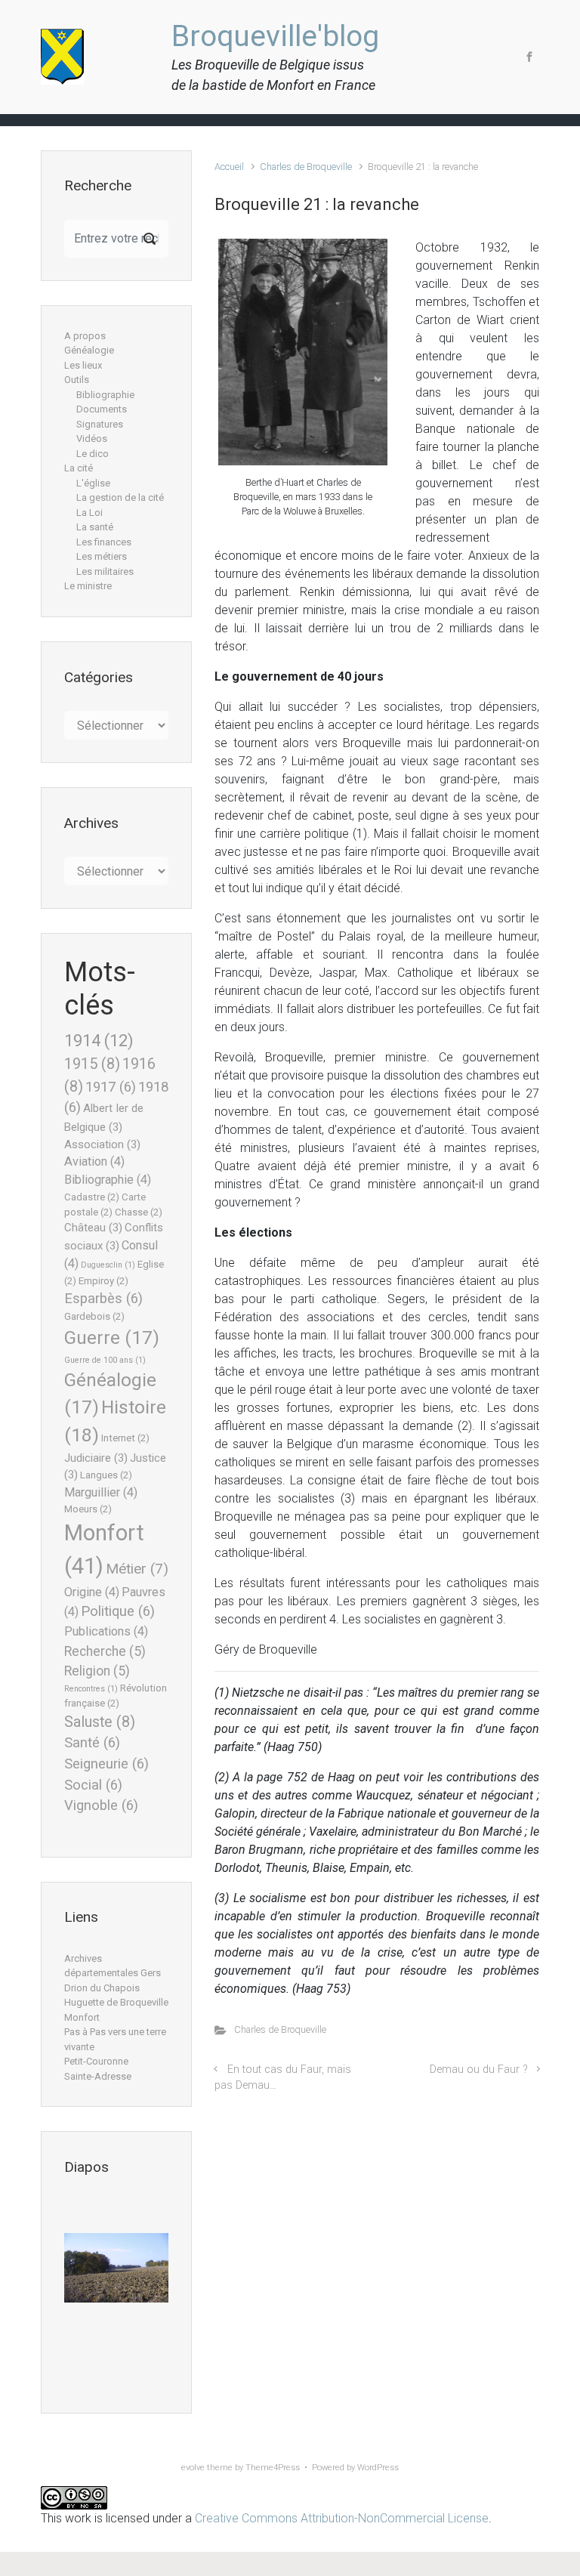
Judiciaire (96, 1458)
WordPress (378, 2468)
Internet (125, 1438)
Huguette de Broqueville (116, 2002)
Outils (77, 380)
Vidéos (92, 439)
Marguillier (101, 1492)
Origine (92, 1592)
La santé (95, 527)
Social (93, 1785)
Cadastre (92, 1197)
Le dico (93, 454)
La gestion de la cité (120, 497)
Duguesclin (108, 1265)
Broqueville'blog (275, 36)
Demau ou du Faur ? (479, 2069)
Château (93, 1228)
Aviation (94, 1161)
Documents (102, 409)
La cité (79, 468)
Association (102, 1144)
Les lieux (83, 365)
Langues (106, 1475)
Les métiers (102, 556)
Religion (97, 1671)
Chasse (139, 1212)
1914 (99, 1040)
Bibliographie (105, 395)
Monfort (82, 2017)
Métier (137, 1569)
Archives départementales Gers (113, 1966)
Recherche (105, 1651)
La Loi (89, 513)
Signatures (100, 424)
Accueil (229, 167)
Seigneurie (106, 1764)
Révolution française (116, 1696)
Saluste (100, 1722)
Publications (106, 1631)
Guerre (112, 1338)
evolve (193, 2468)
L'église (93, 483)
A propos (85, 336)
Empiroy (103, 1281)
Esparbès (103, 1299)
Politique (118, 1611)
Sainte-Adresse (98, 2076)
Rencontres (91, 1689)
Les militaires (105, 571)
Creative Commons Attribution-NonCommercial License (342, 2518)
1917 (111, 1087)
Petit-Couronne (96, 2061)
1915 (92, 1064)
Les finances (104, 542)
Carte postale (105, 1205)
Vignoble (101, 1805)
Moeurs (88, 1509)
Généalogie (89, 350)
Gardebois (94, 1316)
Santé (92, 1743)
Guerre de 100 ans (105, 1360)
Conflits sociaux (114, 1236)
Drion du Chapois (102, 1988)
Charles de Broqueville (306, 167)
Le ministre (88, 586)
